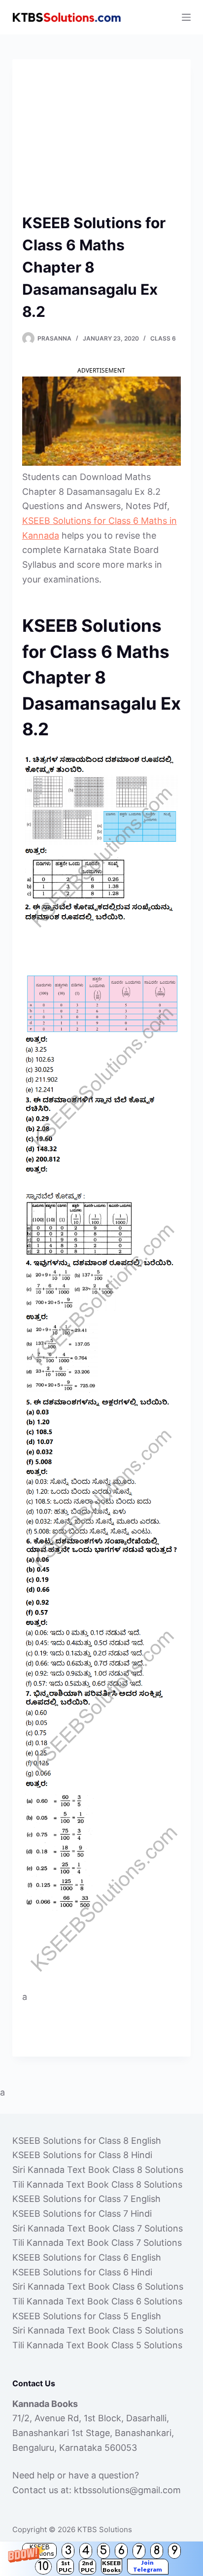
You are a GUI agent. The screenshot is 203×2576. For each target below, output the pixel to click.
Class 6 (163, 338)
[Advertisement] (101, 140)
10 (43, 2566)
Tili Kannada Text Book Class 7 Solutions (97, 2243)
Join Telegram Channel (148, 2567)
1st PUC (65, 2566)
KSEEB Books (111, 2566)
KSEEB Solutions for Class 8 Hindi (82, 2155)
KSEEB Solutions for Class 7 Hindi (82, 2214)
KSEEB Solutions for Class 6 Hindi (82, 2272)
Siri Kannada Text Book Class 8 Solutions (98, 2170)
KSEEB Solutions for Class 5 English (87, 2316)
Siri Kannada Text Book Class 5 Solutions (98, 2330)
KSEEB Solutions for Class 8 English (87, 2141)
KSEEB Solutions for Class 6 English (87, 2257)
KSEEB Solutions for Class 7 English (86, 2199)
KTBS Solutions (105, 2529)
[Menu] (186, 17)
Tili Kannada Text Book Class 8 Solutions (97, 2184)
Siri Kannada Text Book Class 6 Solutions (98, 2286)
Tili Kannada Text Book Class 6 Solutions (97, 2301)
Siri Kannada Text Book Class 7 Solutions (98, 2228)
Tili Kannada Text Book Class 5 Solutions (97, 2345)
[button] (101, 2559)
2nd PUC (87, 2566)
